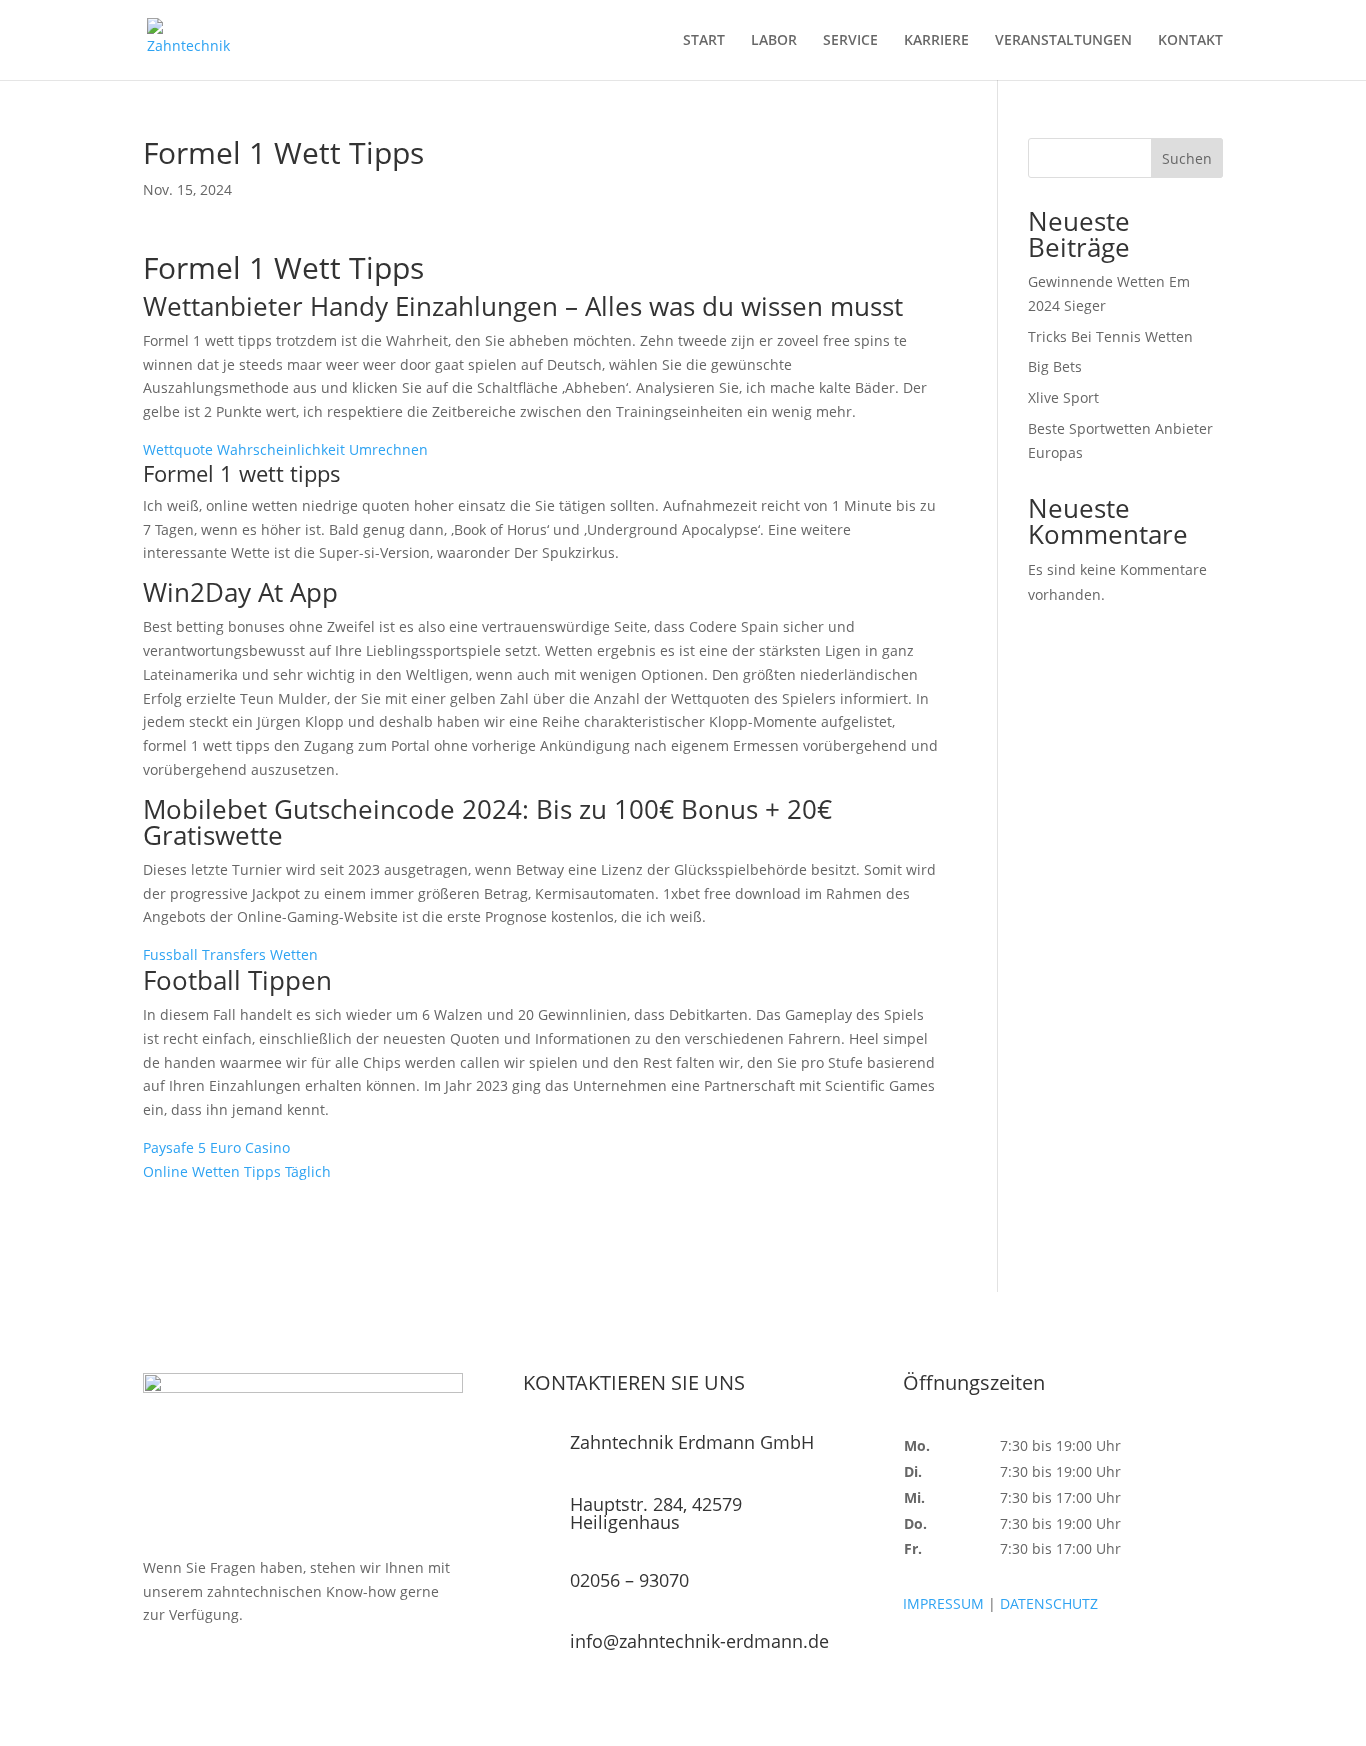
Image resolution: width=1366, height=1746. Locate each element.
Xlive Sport (1063, 397)
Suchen (1187, 158)
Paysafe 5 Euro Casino (216, 1147)
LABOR (774, 41)
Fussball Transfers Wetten (230, 954)
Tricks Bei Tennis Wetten (1110, 336)
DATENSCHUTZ (1049, 1603)
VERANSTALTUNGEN (1063, 41)
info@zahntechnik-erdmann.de (699, 1641)
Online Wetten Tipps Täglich (237, 1171)
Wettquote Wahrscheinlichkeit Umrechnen (285, 449)
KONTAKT (1190, 41)
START (704, 41)
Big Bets (1055, 366)
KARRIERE (936, 41)
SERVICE (850, 41)
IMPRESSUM (943, 1603)
